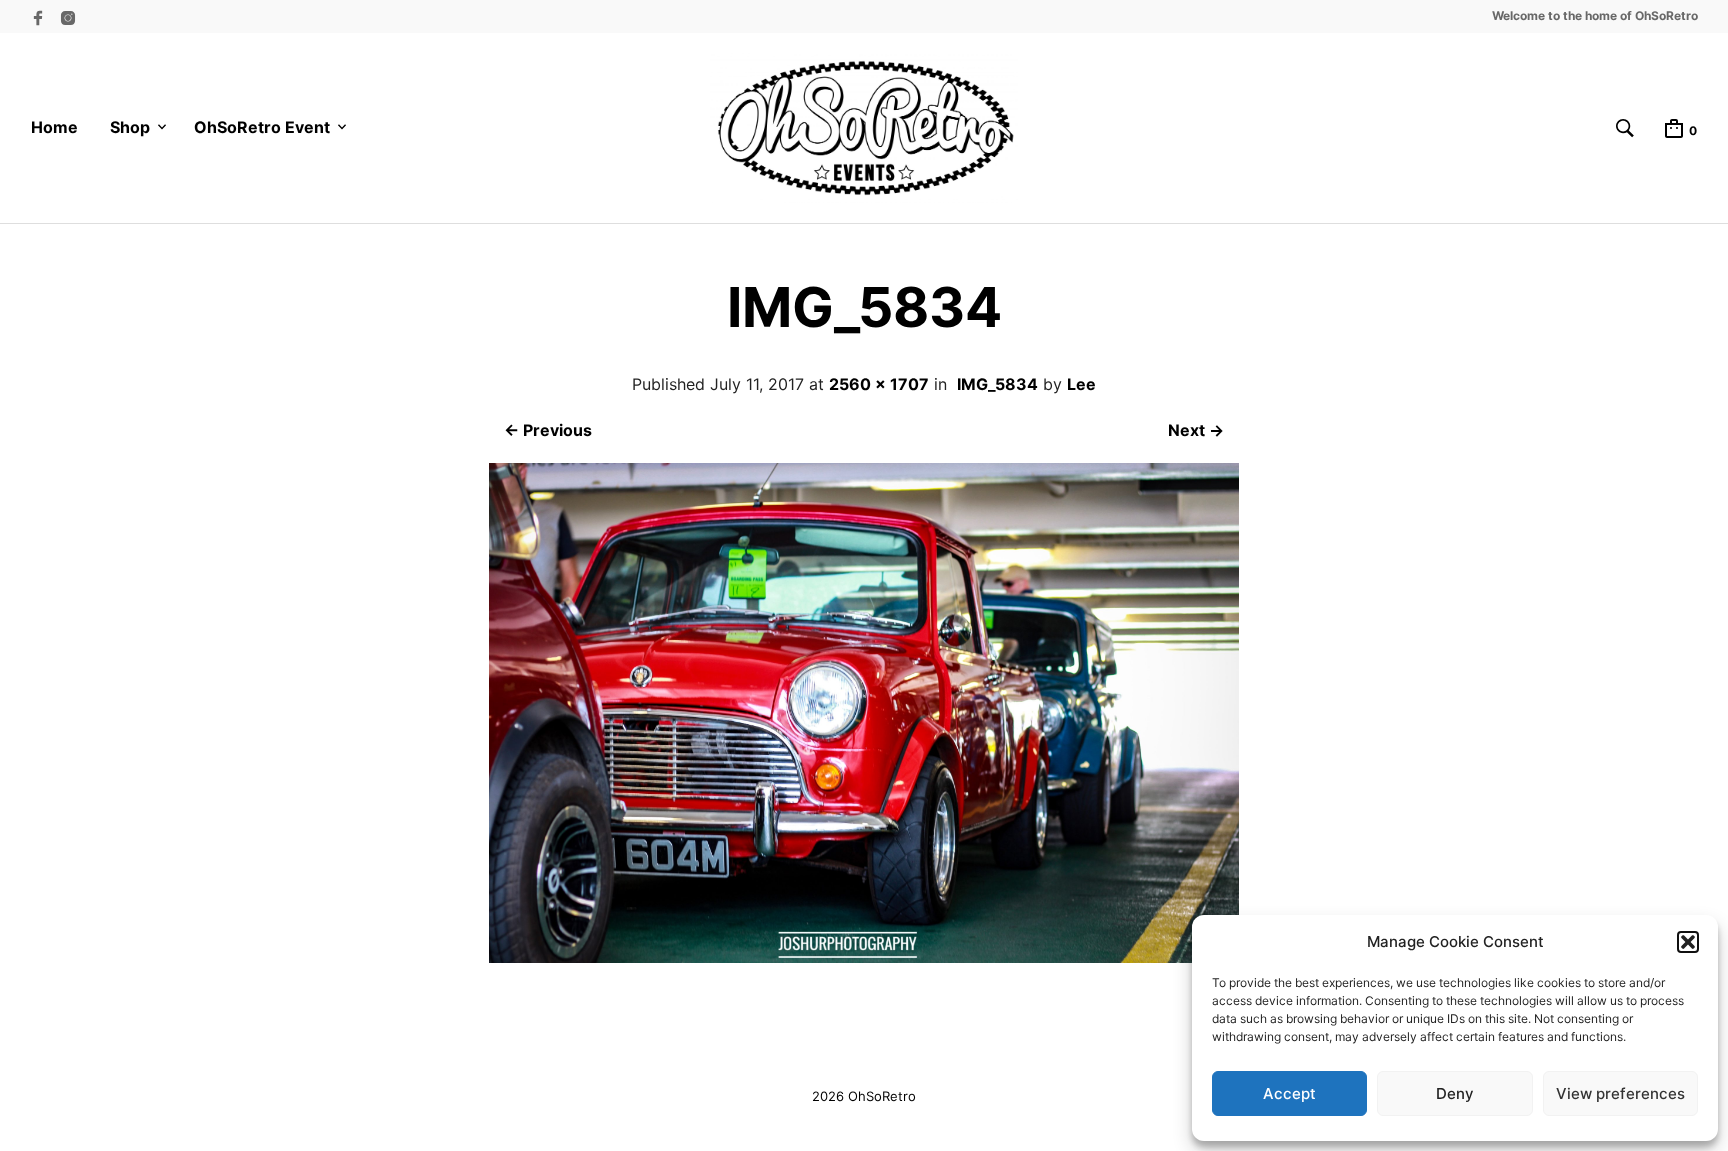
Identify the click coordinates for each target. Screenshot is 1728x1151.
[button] (1688, 942)
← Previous (548, 430)
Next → (1196, 430)
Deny (1455, 1093)
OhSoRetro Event (262, 127)
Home (54, 127)
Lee (1081, 384)
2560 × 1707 (879, 384)
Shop (130, 127)
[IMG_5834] (864, 957)
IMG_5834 (997, 384)
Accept (1289, 1093)
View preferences (1620, 1093)
